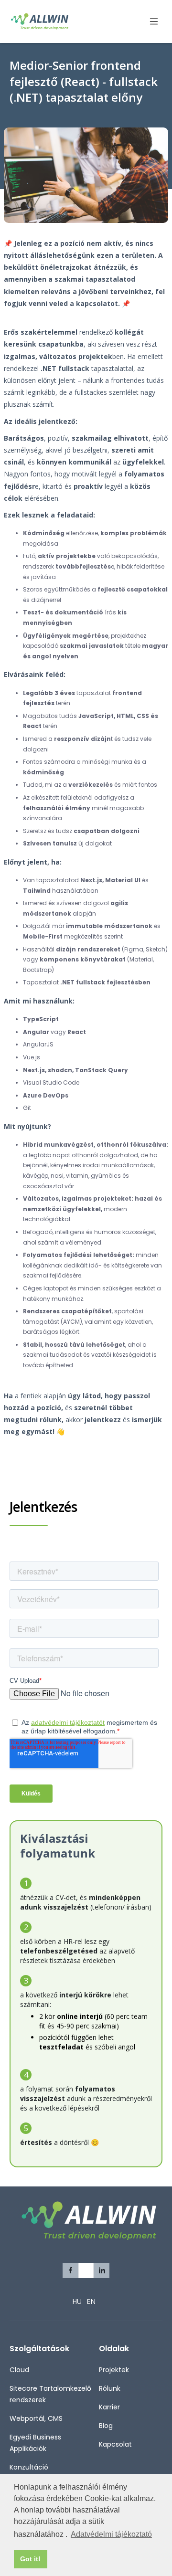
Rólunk (110, 2388)
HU (77, 2301)
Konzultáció (29, 2467)
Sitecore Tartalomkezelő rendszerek (50, 2394)
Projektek (114, 2370)
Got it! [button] (30, 2559)
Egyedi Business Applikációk (35, 2443)
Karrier (109, 2407)
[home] (49, 21)
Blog (106, 2426)
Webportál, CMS (36, 2418)
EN (91, 2301)
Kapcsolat (115, 2444)
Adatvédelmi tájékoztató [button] (111, 2534)
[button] (150, 22)
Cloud (19, 2370)
